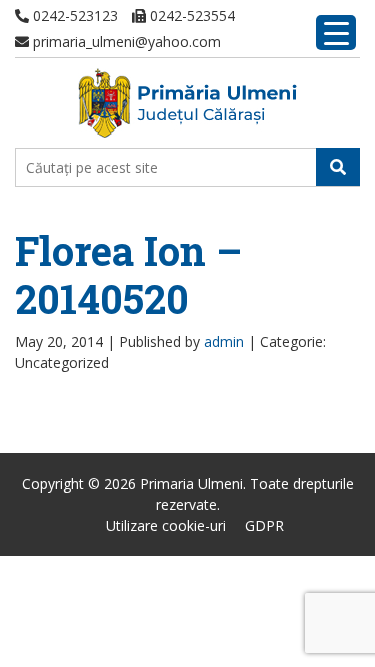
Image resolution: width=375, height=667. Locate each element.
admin (224, 341)
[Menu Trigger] (336, 32)
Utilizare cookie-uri (166, 525)
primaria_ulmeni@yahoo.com (125, 41)
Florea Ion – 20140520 (128, 274)
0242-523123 (73, 15)
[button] (338, 167)
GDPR (264, 525)
